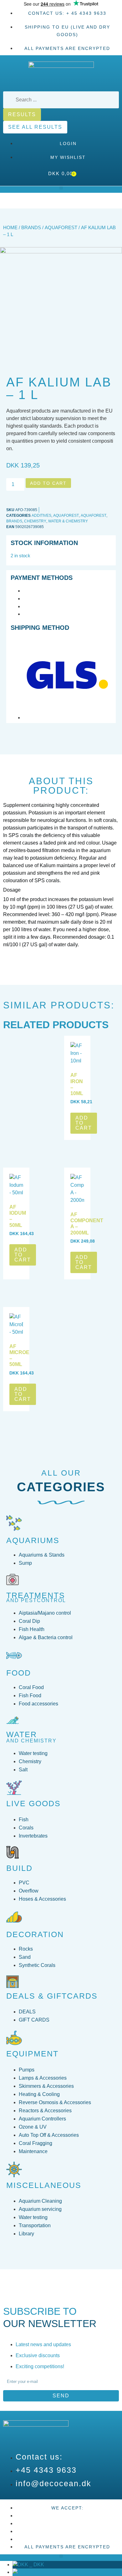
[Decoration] (14, 1917)
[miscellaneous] (14, 2169)
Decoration (35, 1934)
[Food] (14, 1655)
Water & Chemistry (68, 521)
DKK (36, 2565)
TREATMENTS (36, 1595)
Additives (41, 516)
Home (10, 228)
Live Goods (33, 1803)
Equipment (32, 2054)
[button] (61, 188)
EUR (37, 2572)
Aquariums (33, 1540)
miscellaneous (44, 2185)
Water (22, 1734)
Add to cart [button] (84, 1123)
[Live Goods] (14, 1788)
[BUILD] (13, 1852)
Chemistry (35, 521)
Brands (31, 228)
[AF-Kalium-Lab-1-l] (61, 252)
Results (22, 114)
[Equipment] (14, 2038)
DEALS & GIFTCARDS (52, 1996)
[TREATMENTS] (13, 1580)
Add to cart (48, 483)
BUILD (19, 1868)
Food (19, 1673)
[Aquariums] (14, 1523)
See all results (35, 127)
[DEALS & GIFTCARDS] (13, 1982)
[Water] (13, 1720)
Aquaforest (61, 228)
